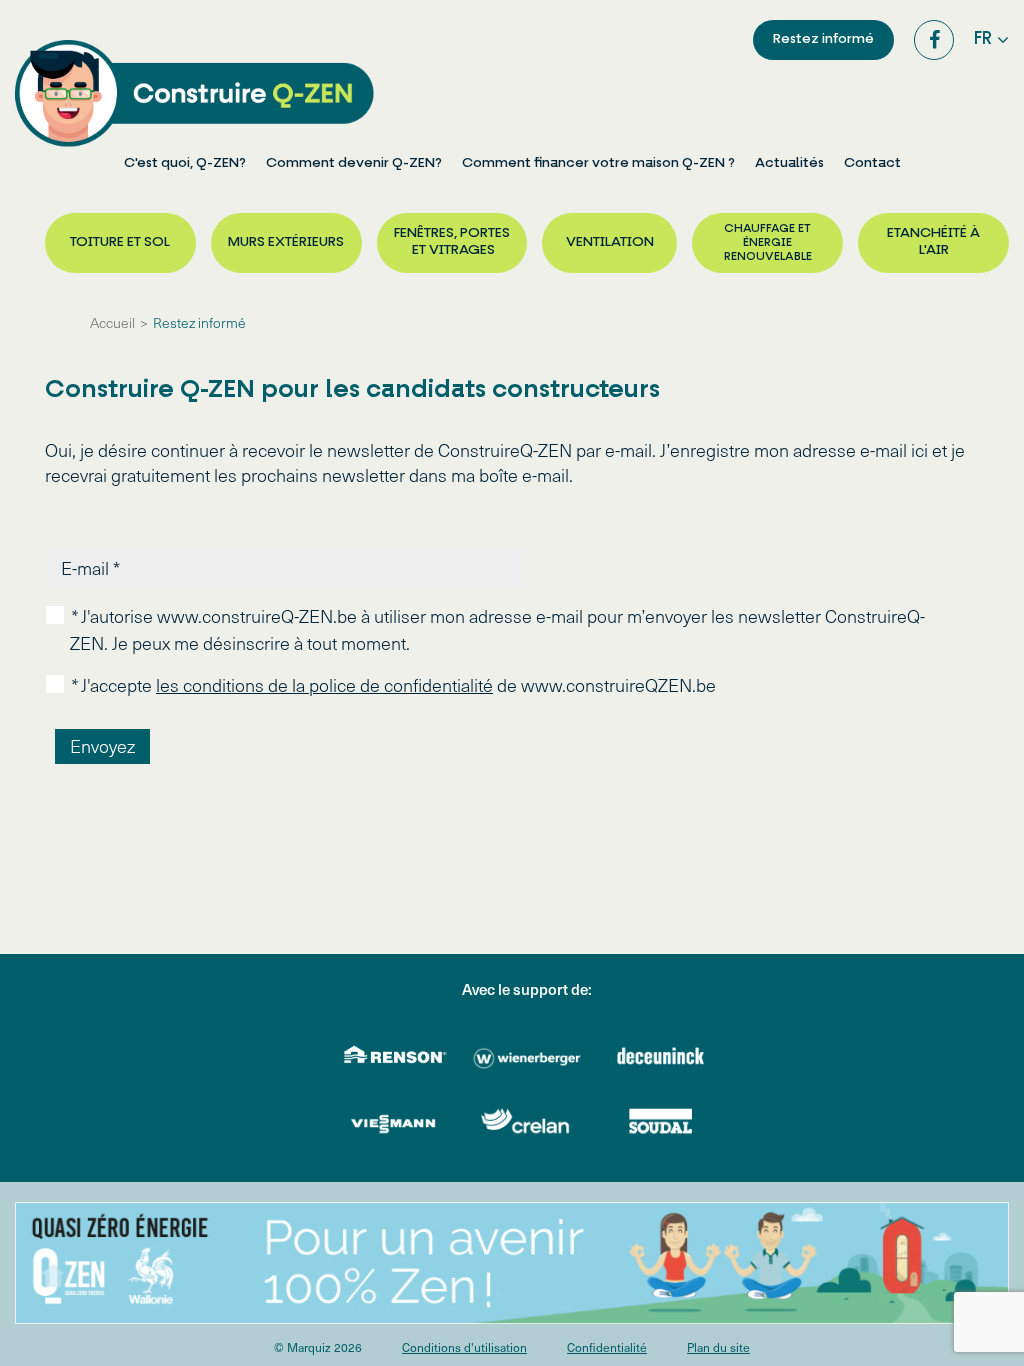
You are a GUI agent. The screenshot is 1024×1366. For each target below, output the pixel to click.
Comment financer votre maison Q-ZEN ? (598, 163)
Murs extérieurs (286, 242)
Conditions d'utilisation (464, 1347)
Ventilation (610, 242)
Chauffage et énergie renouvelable (768, 243)
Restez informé (823, 39)
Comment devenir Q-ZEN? (354, 163)
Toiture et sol (120, 242)
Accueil (112, 322)
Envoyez (102, 746)
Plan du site (718, 1347)
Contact (872, 163)
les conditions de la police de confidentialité (324, 685)
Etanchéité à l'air (933, 242)
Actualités (789, 163)
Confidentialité (607, 1347)
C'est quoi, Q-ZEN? (185, 163)
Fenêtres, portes (452, 242)
